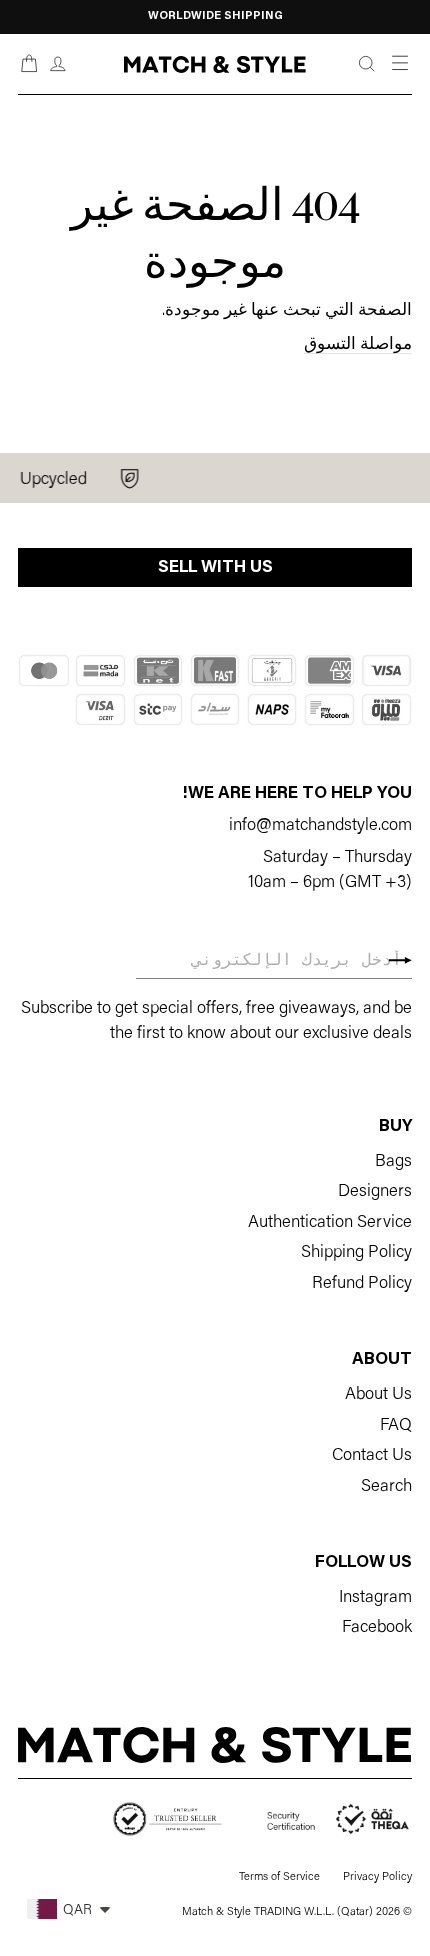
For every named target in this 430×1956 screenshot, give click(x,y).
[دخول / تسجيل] (58, 64)
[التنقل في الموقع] (398, 64)
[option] (215, 17)
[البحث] (367, 64)
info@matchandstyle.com (320, 826)
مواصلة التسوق (358, 345)
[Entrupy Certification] (167, 1819)
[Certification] (339, 1819)
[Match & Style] (214, 64)
